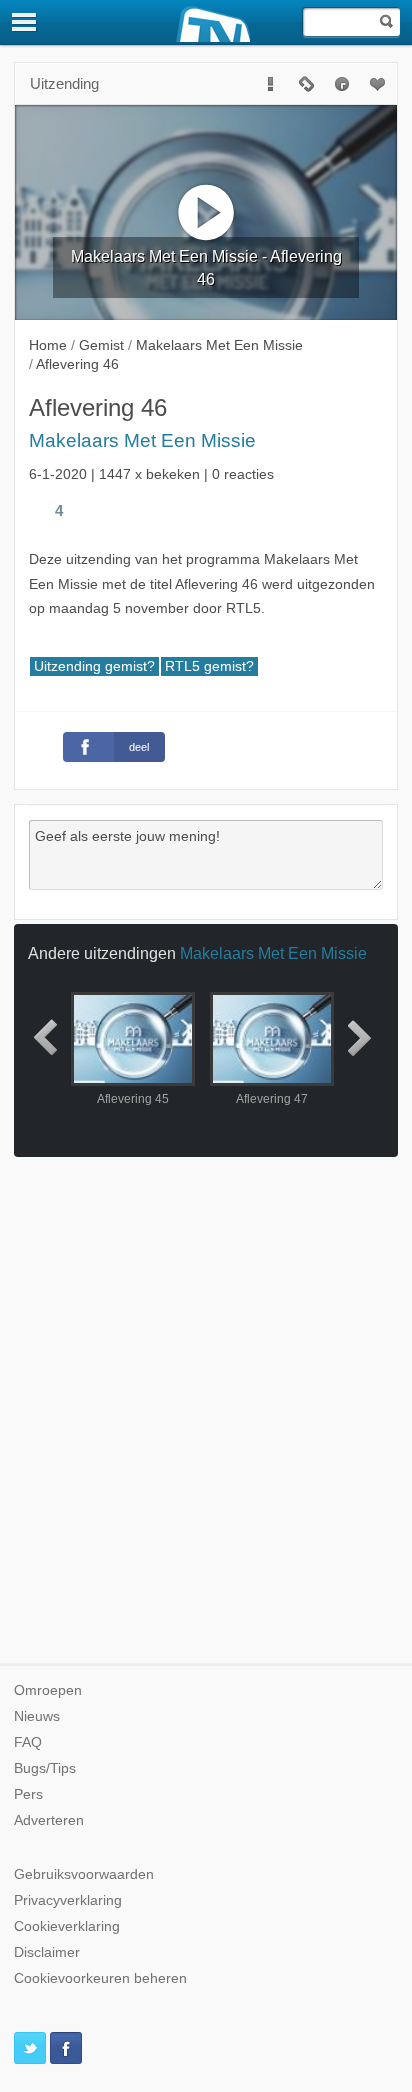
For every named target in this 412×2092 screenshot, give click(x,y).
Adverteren (49, 1820)
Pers (28, 1794)
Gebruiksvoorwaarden (84, 1874)
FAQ (28, 1742)
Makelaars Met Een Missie (142, 440)
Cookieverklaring (67, 1926)
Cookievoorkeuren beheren (100, 1978)
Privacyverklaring (68, 1900)
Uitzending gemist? (94, 666)
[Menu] (25, 22)
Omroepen (48, 1690)
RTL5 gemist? (209, 666)
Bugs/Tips (45, 1768)
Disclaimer (47, 1952)
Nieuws (37, 1716)
